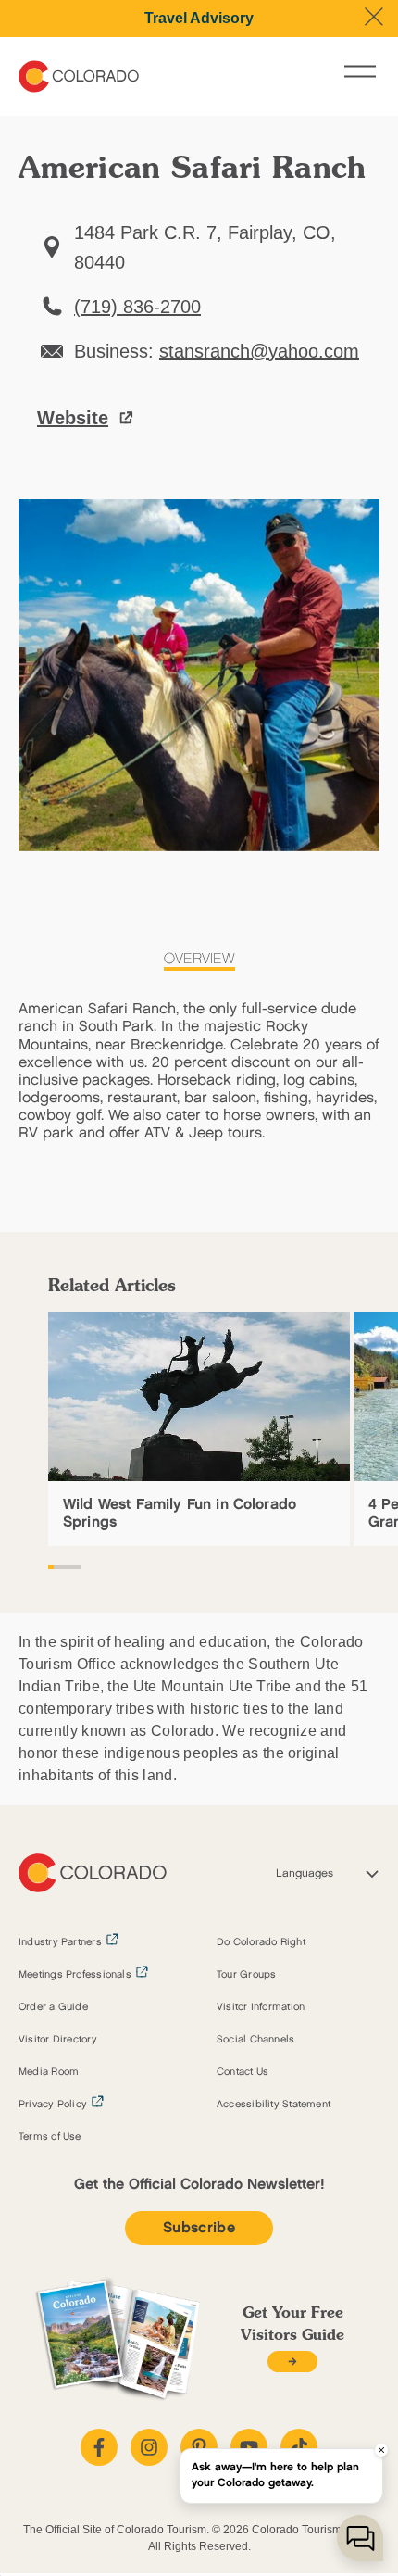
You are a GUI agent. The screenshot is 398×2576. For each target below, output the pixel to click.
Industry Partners (60, 1942)
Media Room (49, 2072)
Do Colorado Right (261, 1942)
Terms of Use (50, 2137)
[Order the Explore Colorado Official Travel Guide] (292, 2362)
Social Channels (255, 2040)
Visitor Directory (58, 2040)
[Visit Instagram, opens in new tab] (149, 2447)
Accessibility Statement (274, 2105)
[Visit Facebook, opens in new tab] (99, 2447)
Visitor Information (261, 2007)
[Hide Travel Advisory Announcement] (374, 17)
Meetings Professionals (75, 1975)
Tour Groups (246, 1975)
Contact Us (243, 2072)
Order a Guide (53, 2007)
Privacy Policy (53, 2105)
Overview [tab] (199, 959)
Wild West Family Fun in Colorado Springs (180, 1514)
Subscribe (199, 2228)
